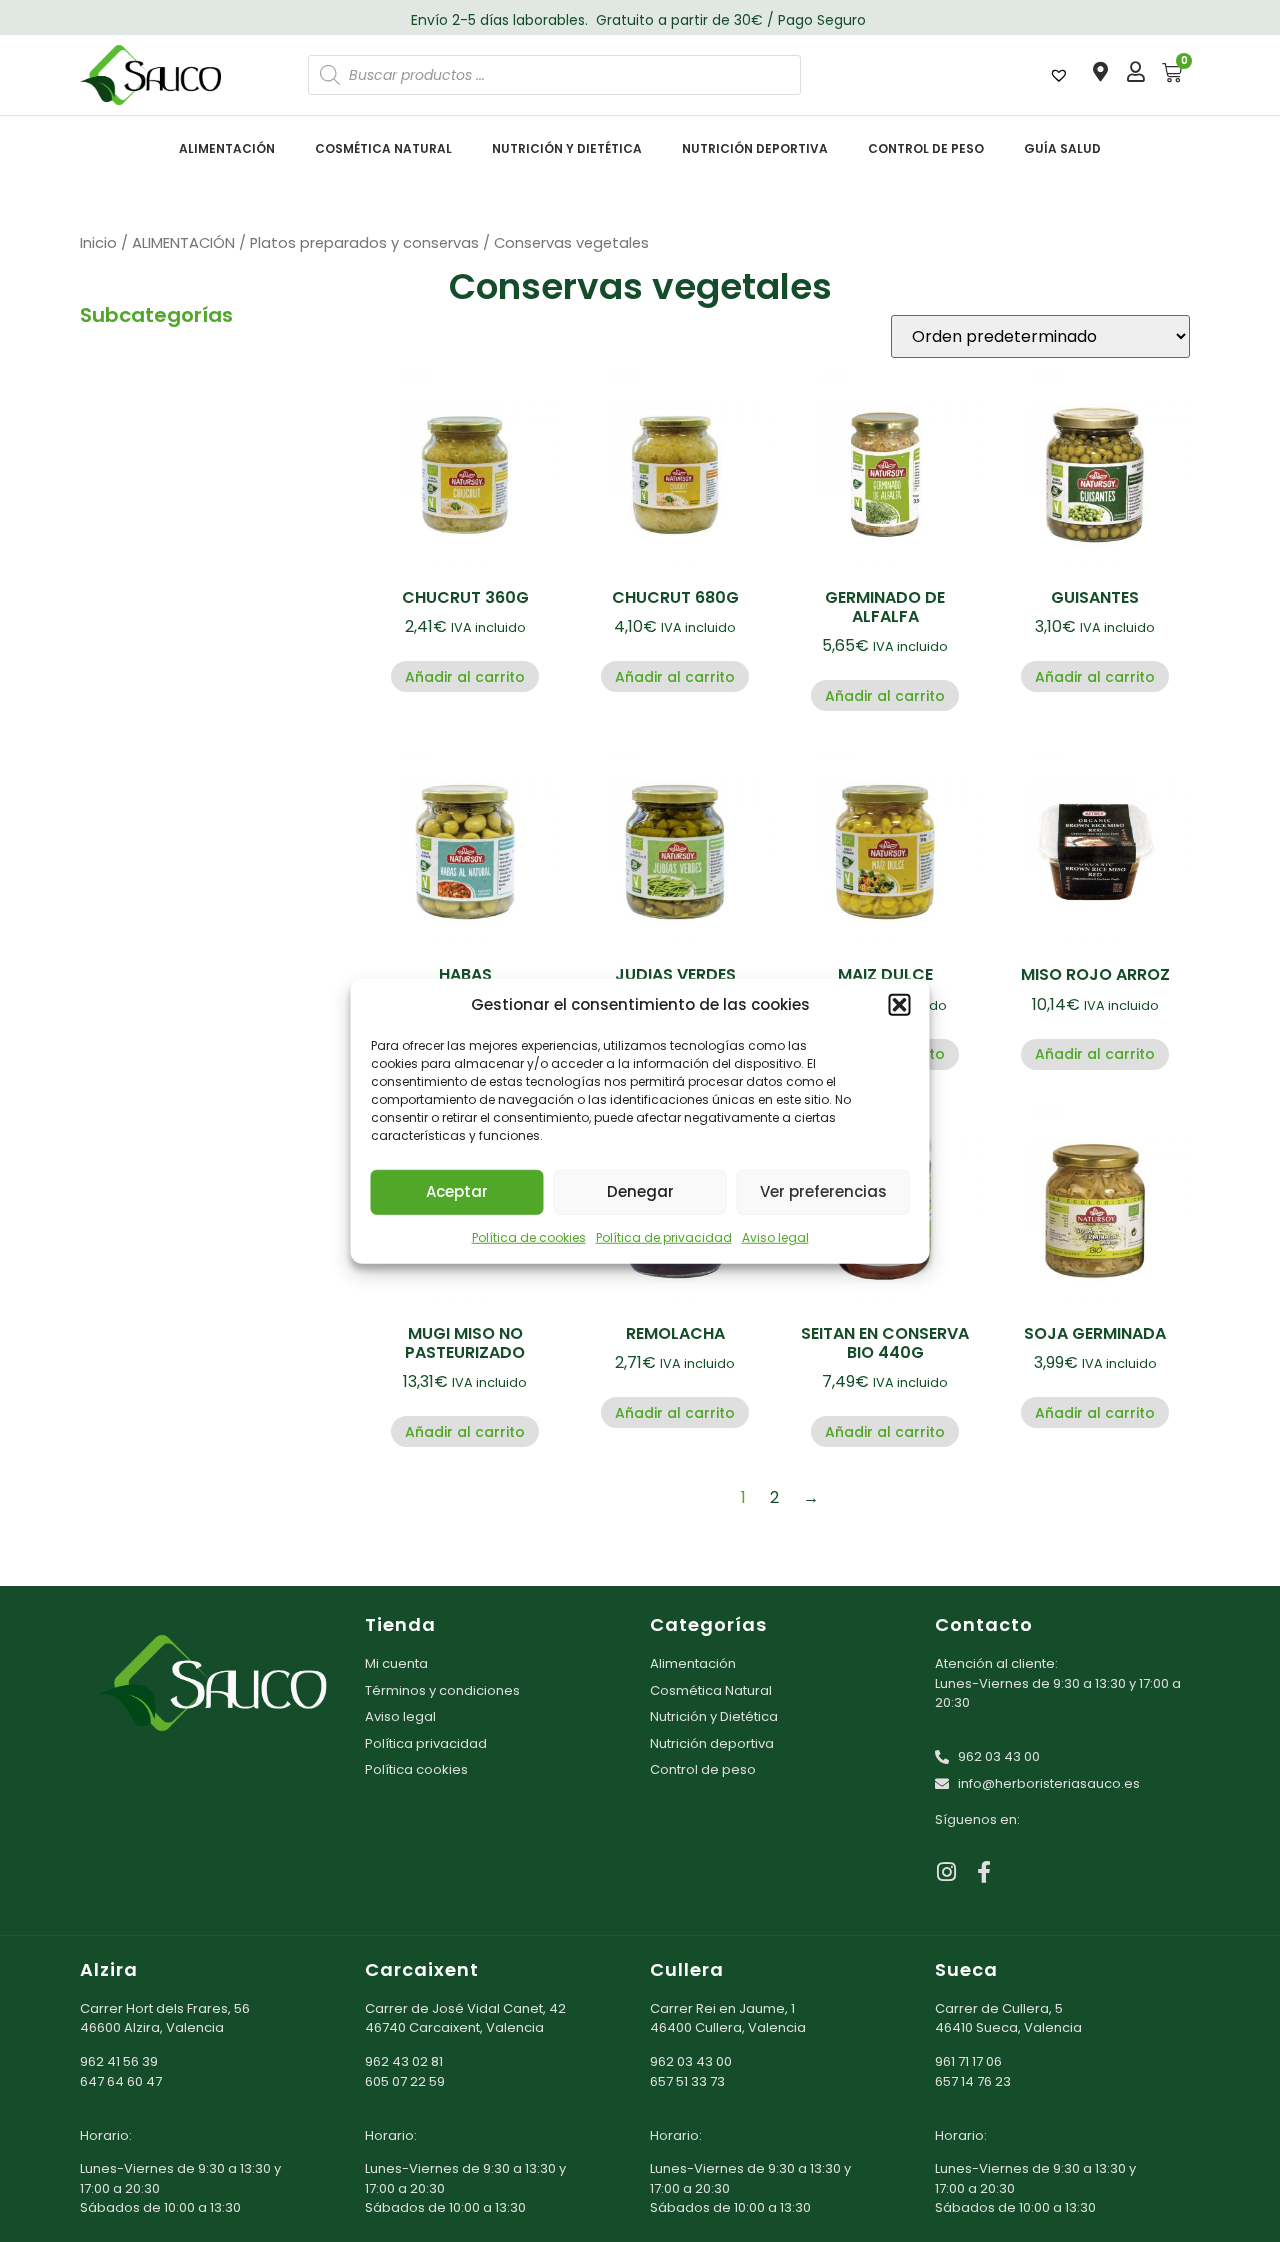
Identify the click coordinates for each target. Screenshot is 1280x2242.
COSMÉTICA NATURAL (383, 148)
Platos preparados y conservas (364, 243)
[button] (900, 1005)
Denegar (640, 1191)
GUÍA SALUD (1062, 148)
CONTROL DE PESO (926, 148)
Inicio (98, 243)
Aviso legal (775, 1236)
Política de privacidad (664, 1236)
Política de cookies (529, 1236)
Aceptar (457, 1191)
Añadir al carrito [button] (465, 677)
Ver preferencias (823, 1191)
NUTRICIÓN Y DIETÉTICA (567, 148)
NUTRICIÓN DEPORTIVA (755, 148)
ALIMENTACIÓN (227, 148)
